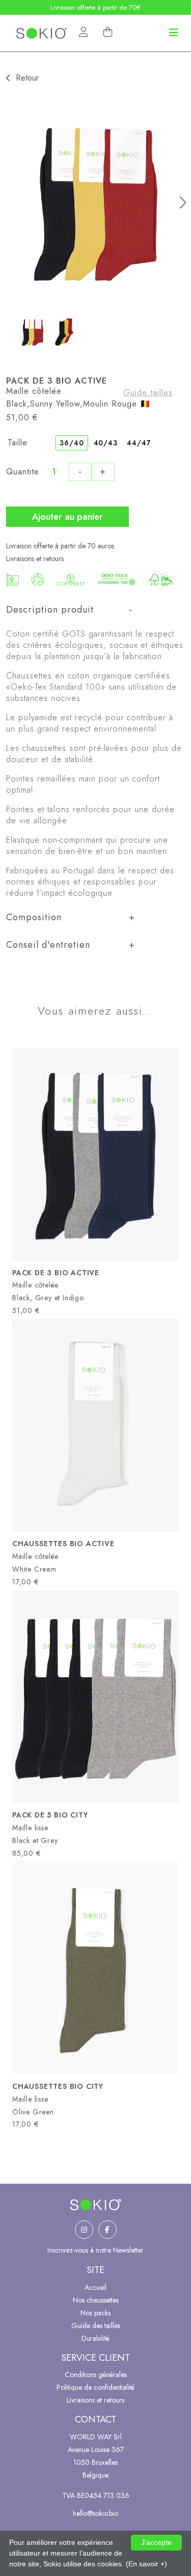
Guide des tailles (96, 2326)
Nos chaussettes (96, 2300)
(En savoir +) (146, 2564)
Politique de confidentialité (95, 2387)
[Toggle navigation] (174, 33)
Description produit (50, 610)
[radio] (72, 443)
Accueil (95, 2287)
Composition (34, 917)
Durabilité (95, 2338)
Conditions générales (96, 2375)
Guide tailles (148, 393)
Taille (18, 443)
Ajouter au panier (67, 517)
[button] (183, 203)
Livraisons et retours (35, 559)
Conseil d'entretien (48, 945)
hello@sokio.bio (95, 2513)
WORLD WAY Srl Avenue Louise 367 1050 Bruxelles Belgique (96, 2456)
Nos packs (95, 2313)
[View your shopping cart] (108, 32)
